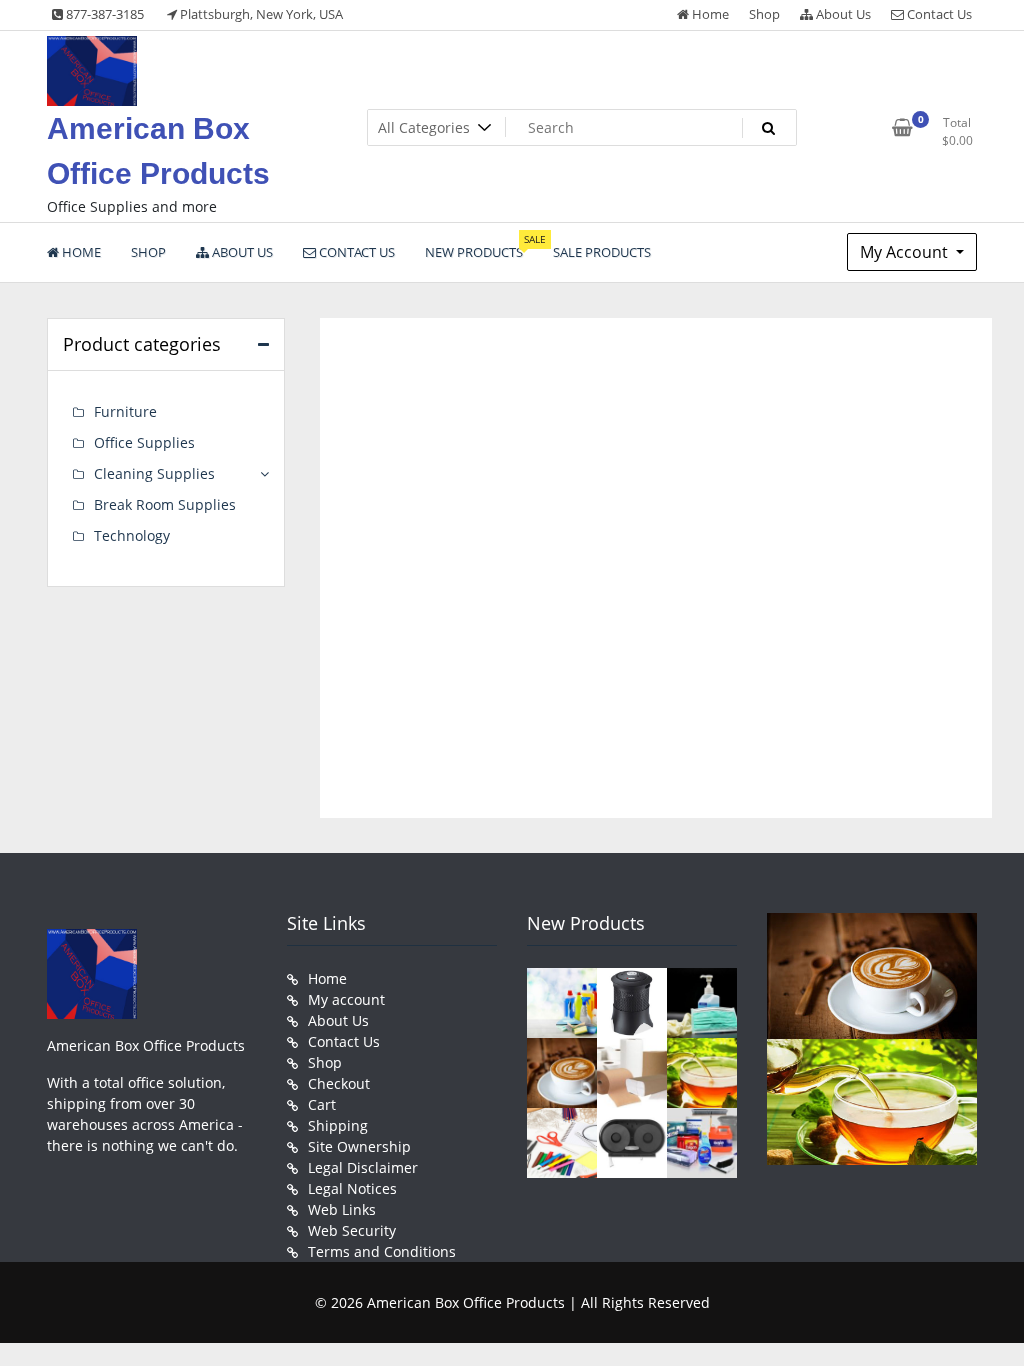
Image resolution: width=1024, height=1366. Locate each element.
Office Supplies (144, 442)
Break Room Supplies (165, 504)
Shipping (338, 1125)
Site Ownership (359, 1146)
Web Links (342, 1209)
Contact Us (938, 14)
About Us (842, 14)
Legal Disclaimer (363, 1167)
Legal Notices (352, 1188)
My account (346, 999)
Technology (132, 535)
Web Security (352, 1230)
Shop (764, 14)
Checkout (339, 1083)
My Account (906, 252)
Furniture (125, 411)
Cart (322, 1104)
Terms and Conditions (382, 1251)
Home (709, 14)
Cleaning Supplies (154, 473)
